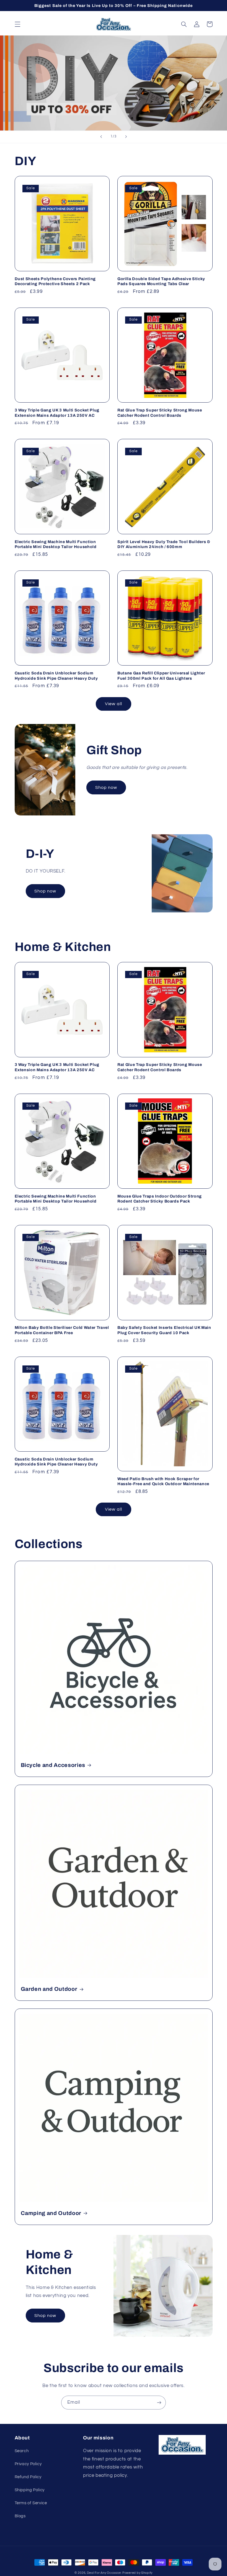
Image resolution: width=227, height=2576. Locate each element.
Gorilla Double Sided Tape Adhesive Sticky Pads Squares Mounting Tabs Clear (161, 281)
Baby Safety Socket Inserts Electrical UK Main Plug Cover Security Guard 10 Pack (164, 1330)
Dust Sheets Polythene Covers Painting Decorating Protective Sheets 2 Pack (55, 281)
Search (22, 2451)
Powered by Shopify (137, 2573)
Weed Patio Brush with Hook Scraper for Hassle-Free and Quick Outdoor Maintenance (163, 1481)
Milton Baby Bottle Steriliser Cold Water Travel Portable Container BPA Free (62, 1330)
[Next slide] (126, 137)
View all (113, 704)
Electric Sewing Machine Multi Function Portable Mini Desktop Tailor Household (56, 544)
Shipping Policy (30, 2490)
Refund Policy (28, 2477)
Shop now (106, 787)
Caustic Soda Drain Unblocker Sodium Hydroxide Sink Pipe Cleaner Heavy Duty (56, 676)
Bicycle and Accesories (53, 1765)
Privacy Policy (28, 2464)
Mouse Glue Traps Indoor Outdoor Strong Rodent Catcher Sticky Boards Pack (160, 1199)
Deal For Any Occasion (104, 2573)
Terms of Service (31, 2503)
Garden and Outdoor (49, 1989)
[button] (17, 24)
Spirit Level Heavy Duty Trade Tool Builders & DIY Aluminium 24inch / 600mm (164, 544)
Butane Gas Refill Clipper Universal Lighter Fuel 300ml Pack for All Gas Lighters (161, 676)
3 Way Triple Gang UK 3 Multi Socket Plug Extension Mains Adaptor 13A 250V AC (57, 413)
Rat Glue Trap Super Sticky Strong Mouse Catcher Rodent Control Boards (160, 413)
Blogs (20, 2516)
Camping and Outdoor (51, 2213)
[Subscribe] (159, 2402)
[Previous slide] (101, 137)
